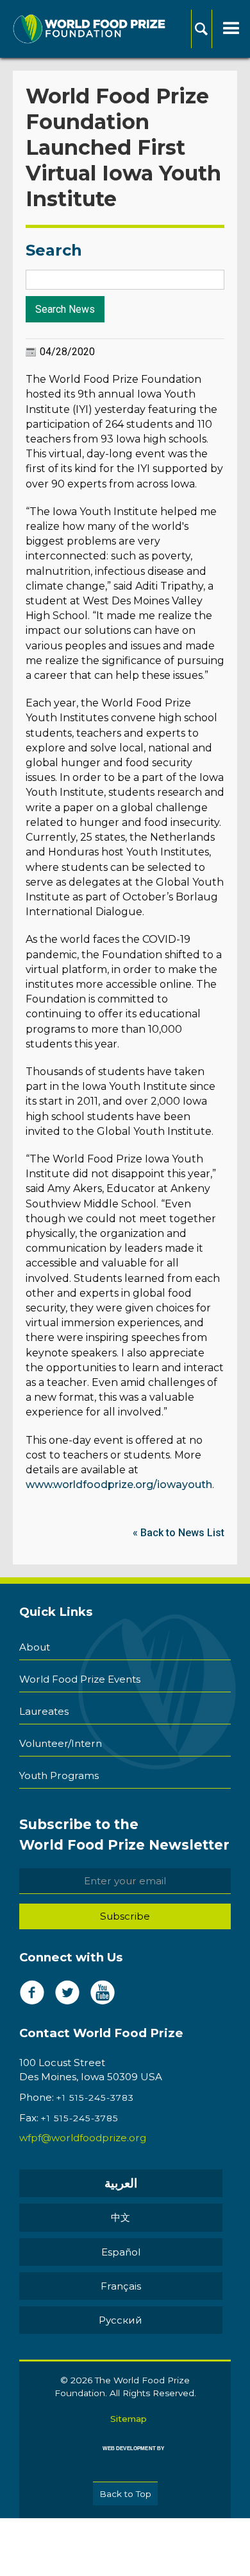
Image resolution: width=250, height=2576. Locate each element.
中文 (121, 2217)
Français (121, 2286)
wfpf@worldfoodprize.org (83, 2138)
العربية (121, 2183)
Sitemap (129, 2419)
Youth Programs (59, 1775)
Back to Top (125, 2494)
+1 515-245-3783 (95, 2098)
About (35, 1647)
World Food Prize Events (80, 1679)
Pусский (121, 2320)
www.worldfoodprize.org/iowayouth (119, 1485)
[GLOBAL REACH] (125, 2458)
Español (121, 2252)
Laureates (44, 1711)
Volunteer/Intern (61, 1743)
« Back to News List (179, 1533)
